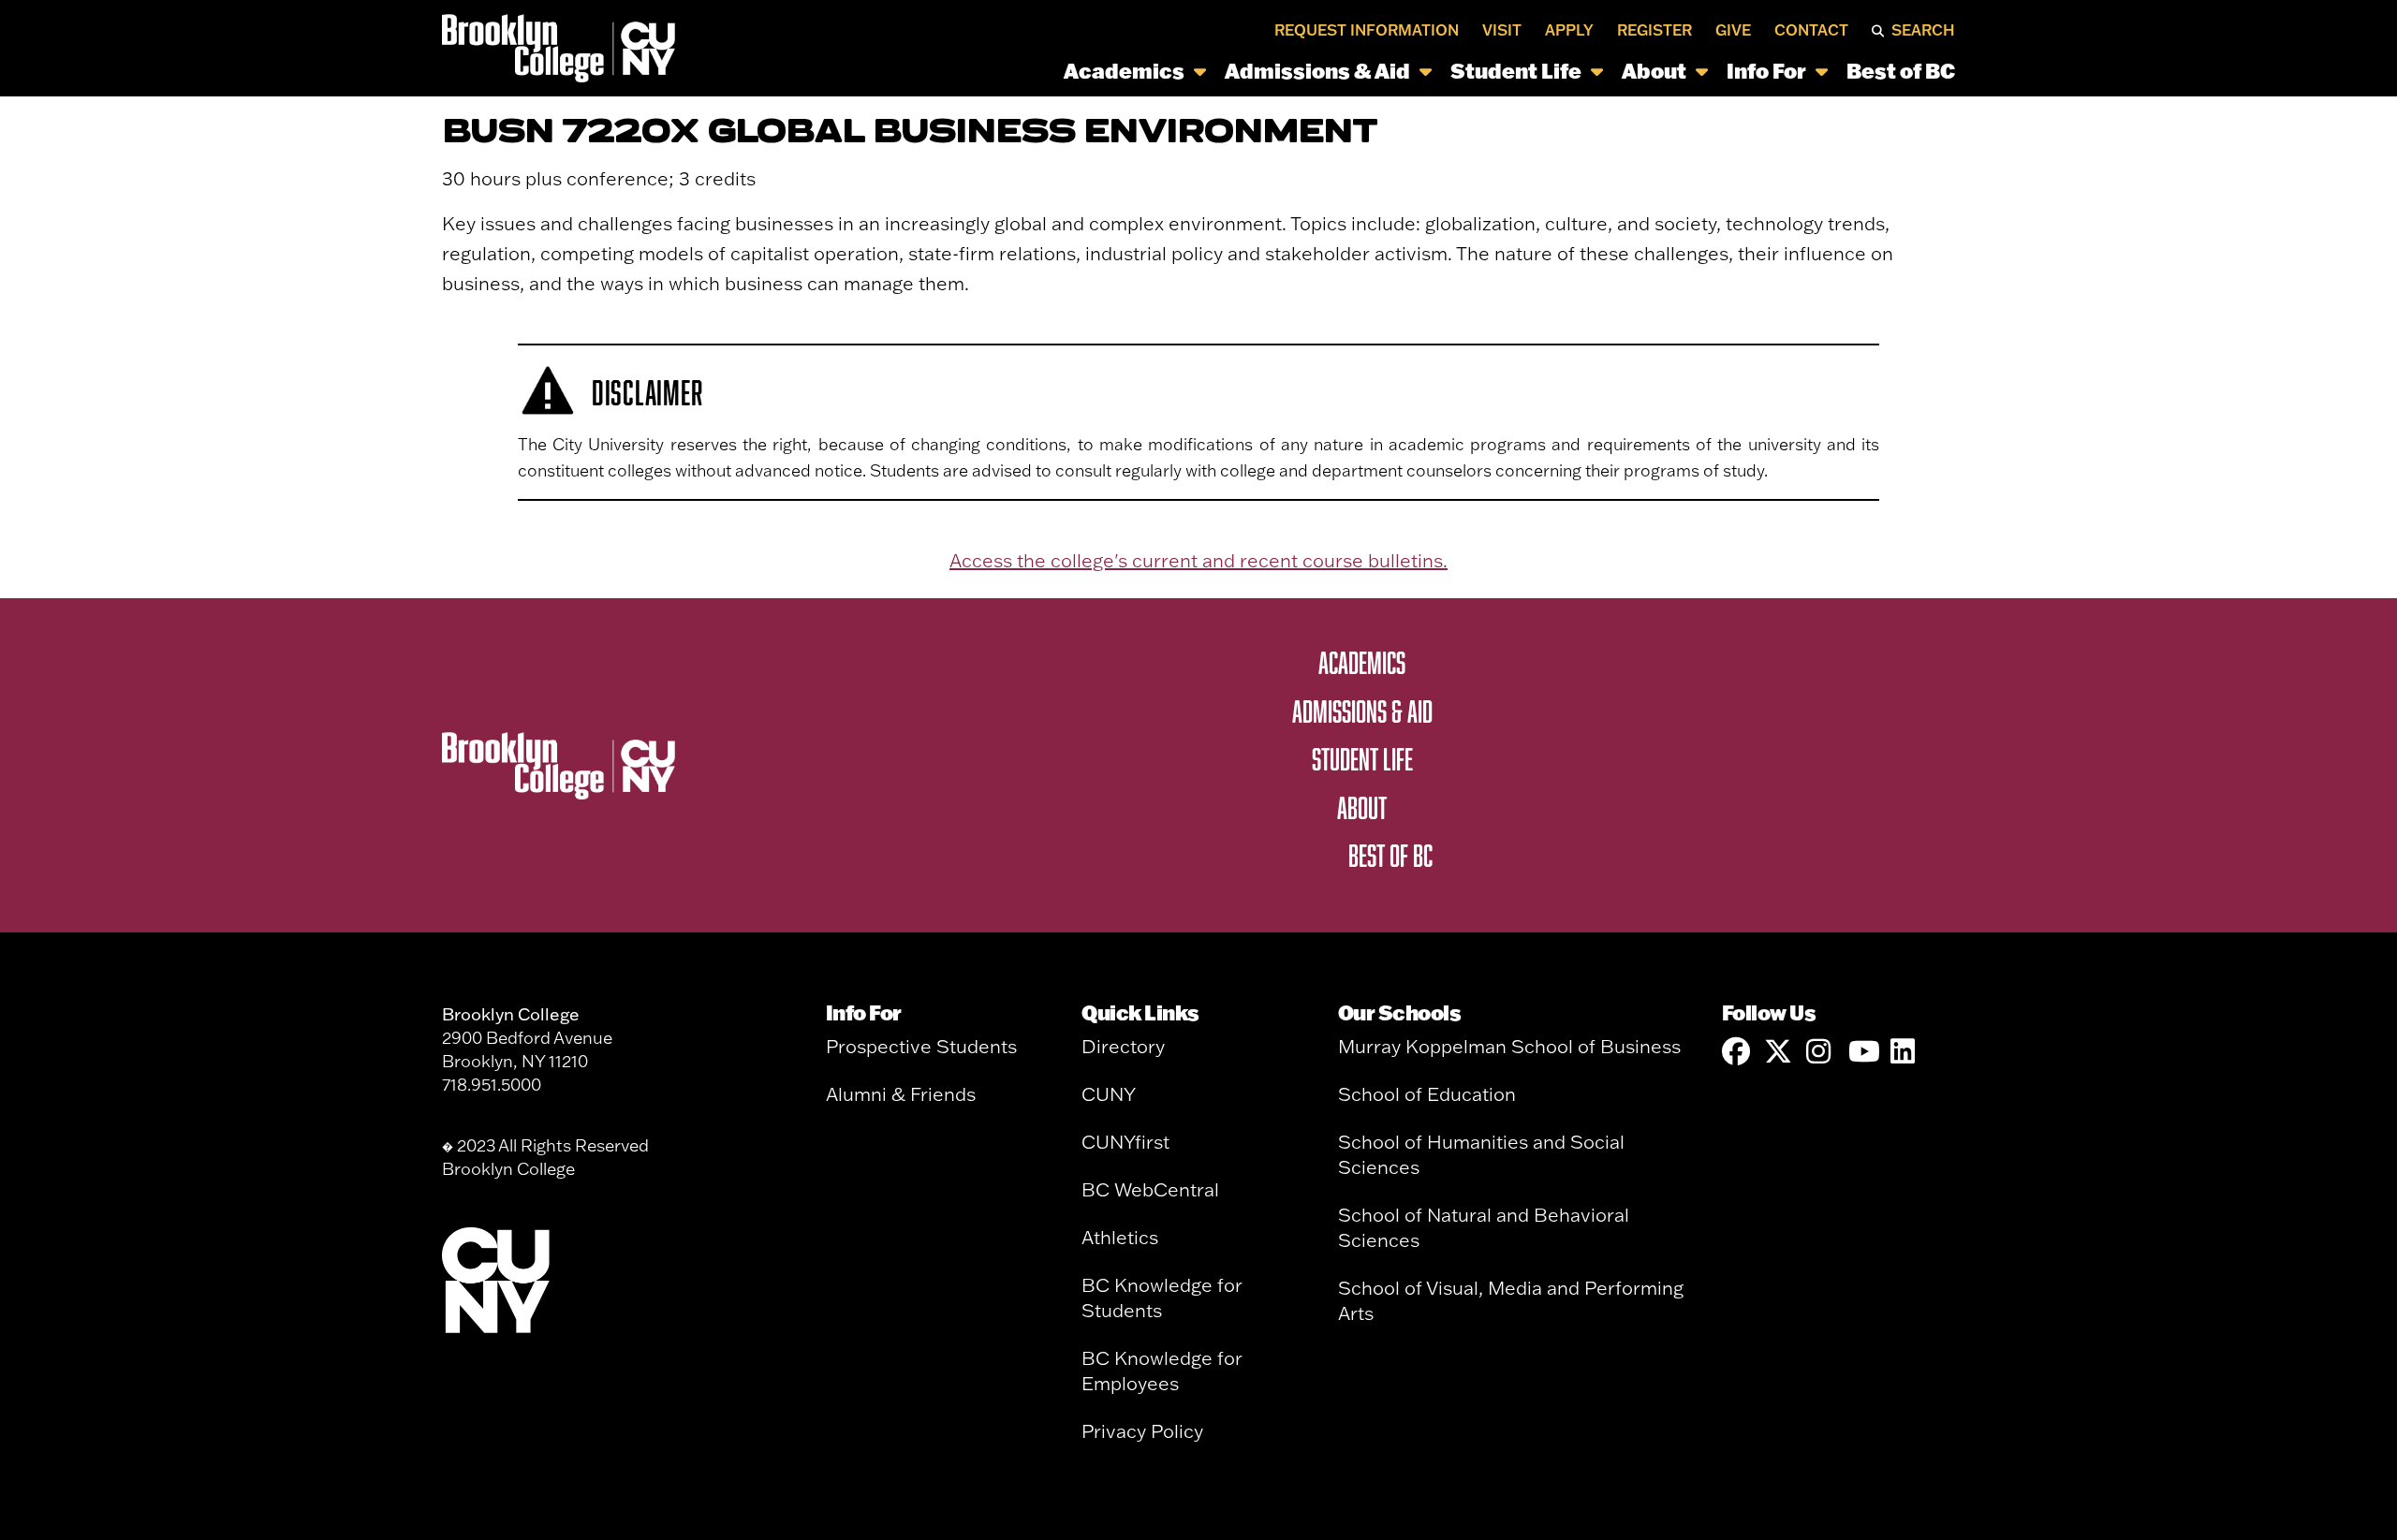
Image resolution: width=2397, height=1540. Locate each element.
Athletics (1120, 1237)
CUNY (1109, 1094)
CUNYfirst (1125, 1142)
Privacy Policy (1142, 1431)
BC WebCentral (1150, 1189)
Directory (1123, 1046)
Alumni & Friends (901, 1094)
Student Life (1516, 71)
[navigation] (1321, 71)
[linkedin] (1904, 1052)
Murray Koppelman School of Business (1509, 1046)
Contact (1811, 30)
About (1654, 71)
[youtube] (1862, 1052)
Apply (1569, 30)
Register (1654, 30)
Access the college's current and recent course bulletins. (1198, 560)
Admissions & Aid (1317, 71)
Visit (1502, 30)
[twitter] (1778, 1052)
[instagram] (1820, 1052)
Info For (1766, 71)
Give (1733, 30)
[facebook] (1736, 1052)
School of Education (1427, 1094)
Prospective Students (921, 1046)
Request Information (1367, 30)
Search (1923, 30)
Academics (1124, 71)
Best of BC (1901, 71)
